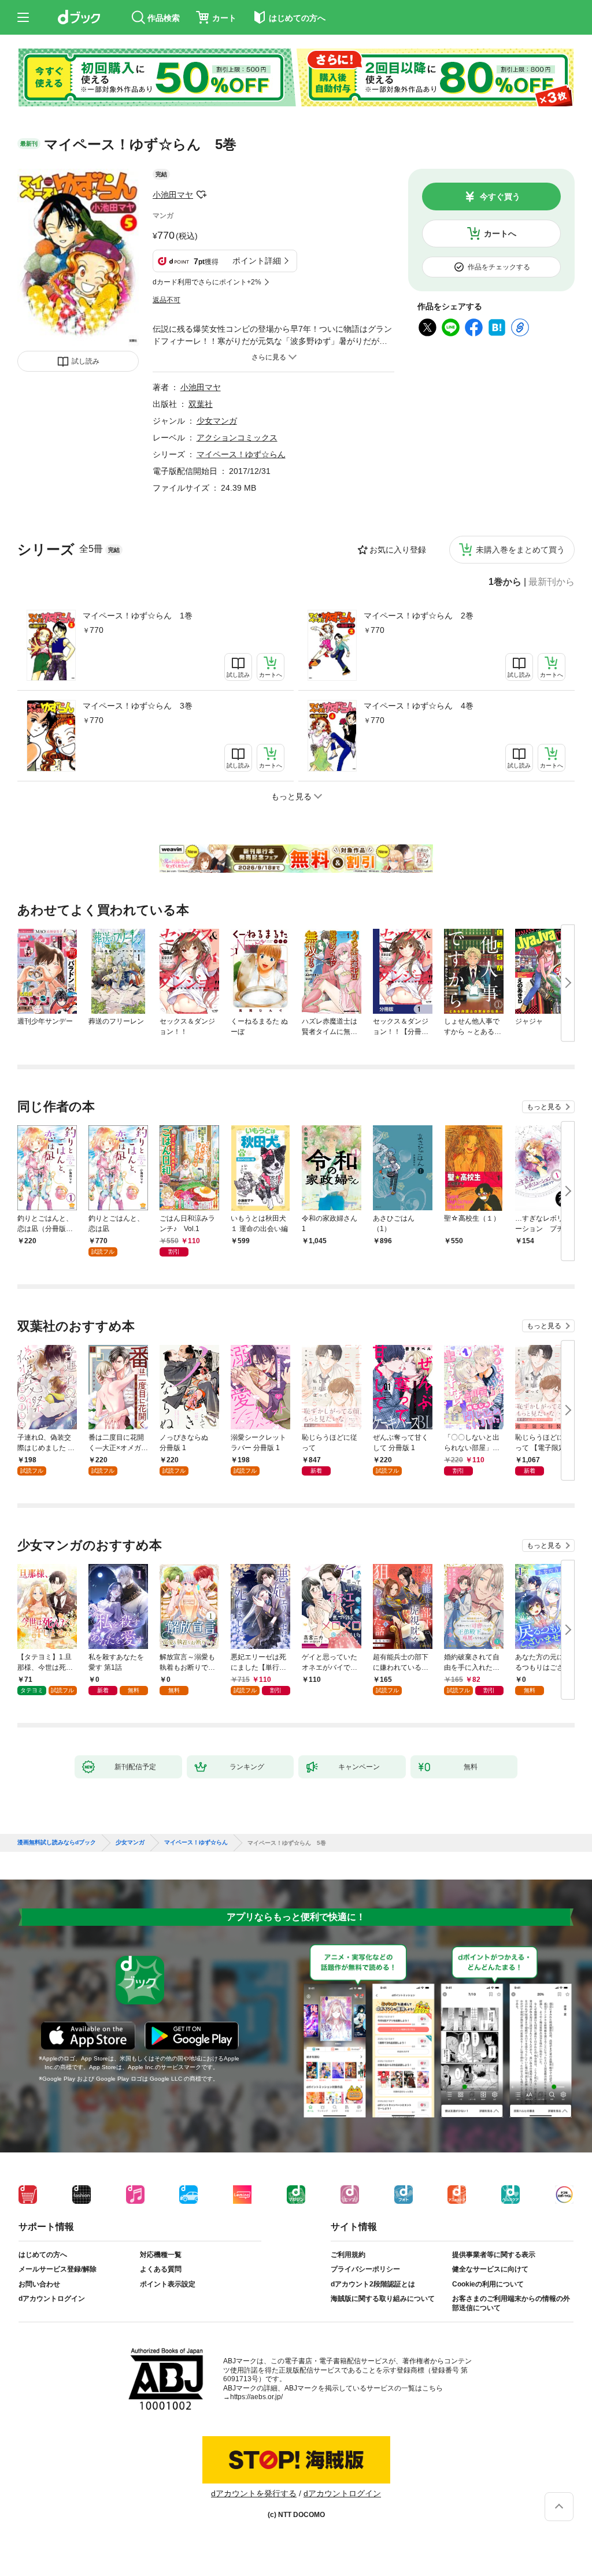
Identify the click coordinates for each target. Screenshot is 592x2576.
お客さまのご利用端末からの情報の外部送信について (511, 2303)
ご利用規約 (348, 2255)
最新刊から (552, 582)
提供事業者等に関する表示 (494, 2255)
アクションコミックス (237, 438)
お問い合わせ (39, 2284)
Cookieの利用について (488, 2284)
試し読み (86, 361)
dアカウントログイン (52, 2299)
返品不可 (166, 300)
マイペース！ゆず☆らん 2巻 (419, 616)
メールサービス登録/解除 (58, 2269)
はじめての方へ (43, 2255)
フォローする (201, 195)
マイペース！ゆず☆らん (241, 454)
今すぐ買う (500, 197)
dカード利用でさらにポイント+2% (207, 282)
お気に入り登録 (398, 550)
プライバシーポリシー (365, 2269)
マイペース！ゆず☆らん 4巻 (419, 706)
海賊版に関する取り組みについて (383, 2299)
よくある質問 (161, 2269)
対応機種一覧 (161, 2255)
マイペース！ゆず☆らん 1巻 (138, 616)
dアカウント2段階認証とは (373, 2284)
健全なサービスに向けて (490, 2269)
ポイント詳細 (257, 261)
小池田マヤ (173, 195)
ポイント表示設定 (168, 2284)
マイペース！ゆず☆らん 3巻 (138, 706)
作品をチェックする (499, 267)
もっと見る (544, 1107)
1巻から (505, 582)
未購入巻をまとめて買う (520, 550)
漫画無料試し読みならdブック (57, 1843)
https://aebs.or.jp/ (256, 2397)
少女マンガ (217, 421)
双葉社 (201, 404)
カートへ (500, 233)
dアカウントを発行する (254, 2493)
